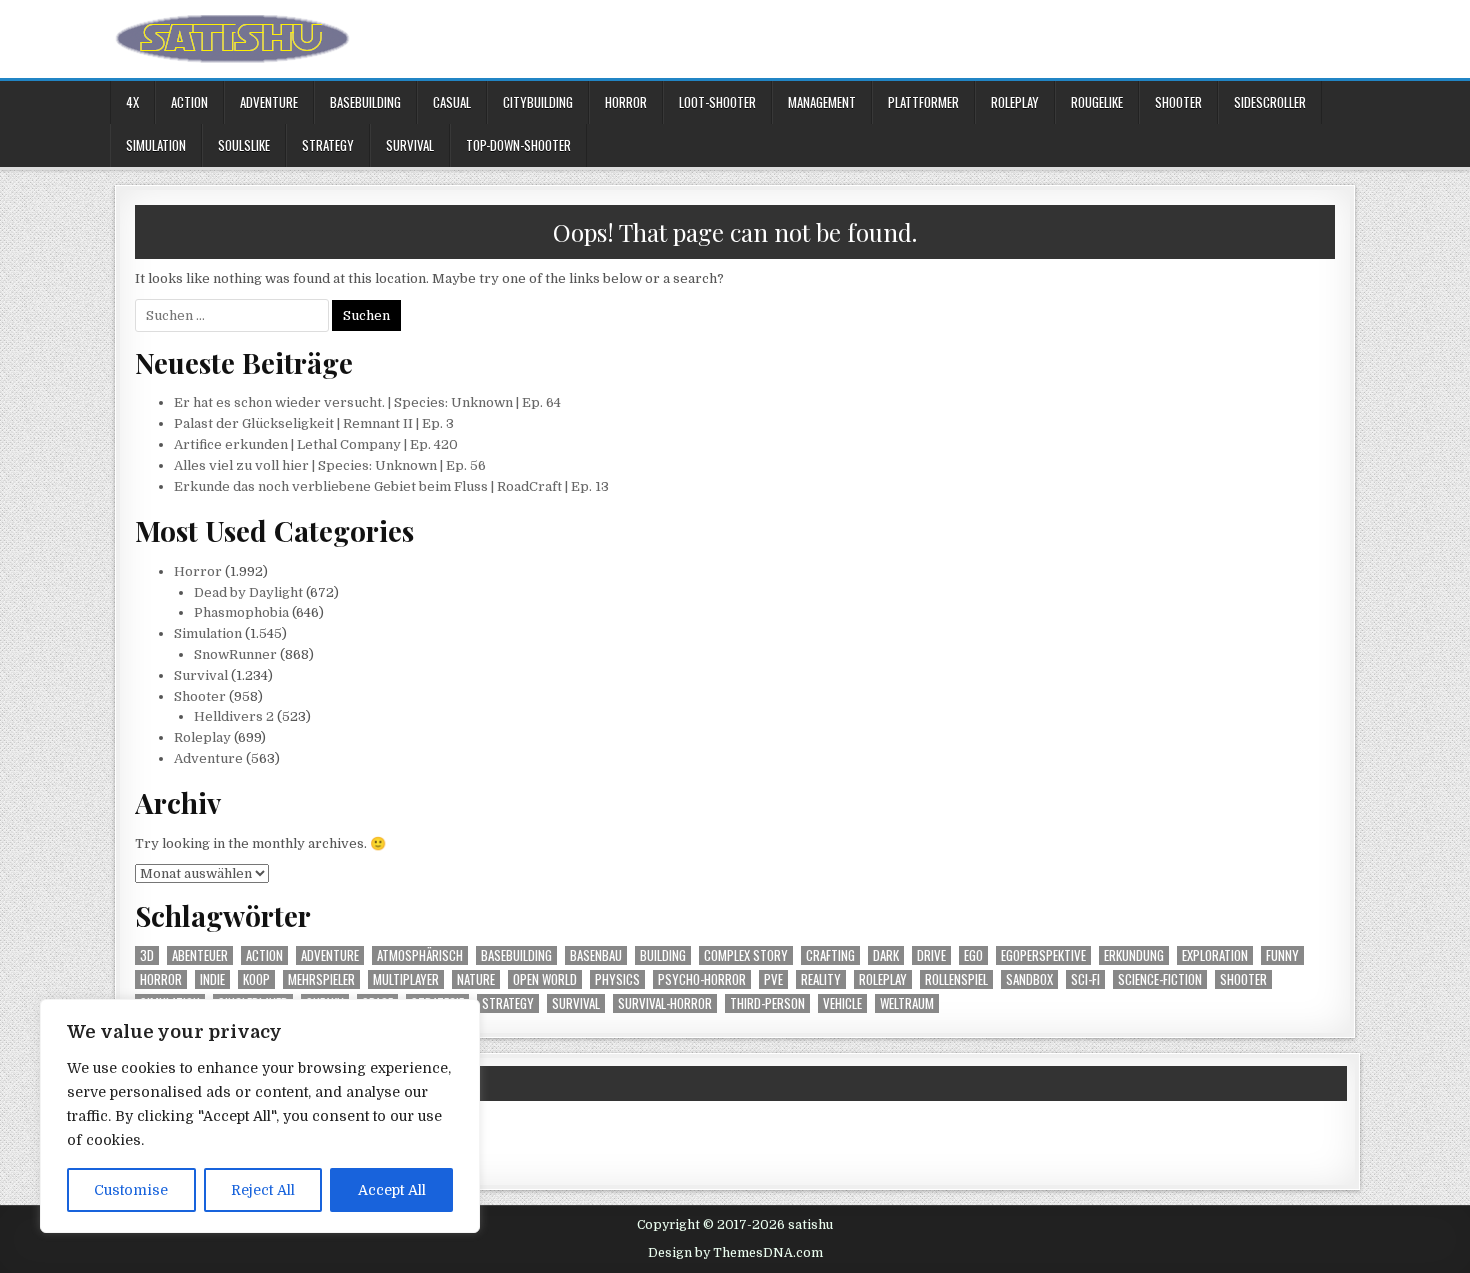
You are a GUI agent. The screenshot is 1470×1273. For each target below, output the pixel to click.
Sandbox (1029, 979)
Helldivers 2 (234, 716)
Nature (476, 979)
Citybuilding (538, 102)
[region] (260, 1116)
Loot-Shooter (717, 102)
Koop (256, 979)
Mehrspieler (321, 979)
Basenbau (596, 955)
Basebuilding (365, 102)
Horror (626, 102)
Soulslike (244, 145)
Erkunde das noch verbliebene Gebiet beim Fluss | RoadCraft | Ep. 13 (391, 486)
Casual (452, 102)
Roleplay (1015, 102)
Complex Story (746, 955)
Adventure (269, 102)
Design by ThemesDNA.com (735, 1253)
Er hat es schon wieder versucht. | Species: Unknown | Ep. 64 (367, 402)
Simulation (156, 145)
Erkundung (1134, 955)
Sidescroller (1270, 102)
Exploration (1215, 955)
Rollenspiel (956, 979)
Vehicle (842, 1003)
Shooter (1178, 102)
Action (189, 102)
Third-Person (767, 1003)
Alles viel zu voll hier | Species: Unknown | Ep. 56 (330, 465)
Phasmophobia (241, 612)
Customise (131, 1190)
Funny (1282, 955)
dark (886, 955)
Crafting (830, 955)
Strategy (328, 145)
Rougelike (1097, 102)
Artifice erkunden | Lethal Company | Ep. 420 (316, 444)
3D (147, 955)
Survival (410, 145)
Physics (617, 979)
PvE (773, 979)
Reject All (263, 1190)
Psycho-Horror (702, 979)
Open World (545, 979)
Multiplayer (406, 979)
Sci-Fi (1085, 979)
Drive (931, 955)
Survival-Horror (665, 1003)
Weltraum (907, 1003)
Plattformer (923, 102)
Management (822, 102)
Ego (973, 955)
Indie (212, 979)
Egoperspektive (1043, 955)
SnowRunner (235, 654)
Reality (821, 979)
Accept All (392, 1190)
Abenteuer (200, 955)
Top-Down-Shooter (518, 145)
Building (663, 955)
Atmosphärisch (420, 955)
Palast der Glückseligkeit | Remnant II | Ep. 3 (314, 423)
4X (132, 102)
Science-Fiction (1160, 979)
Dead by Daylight (248, 592)
